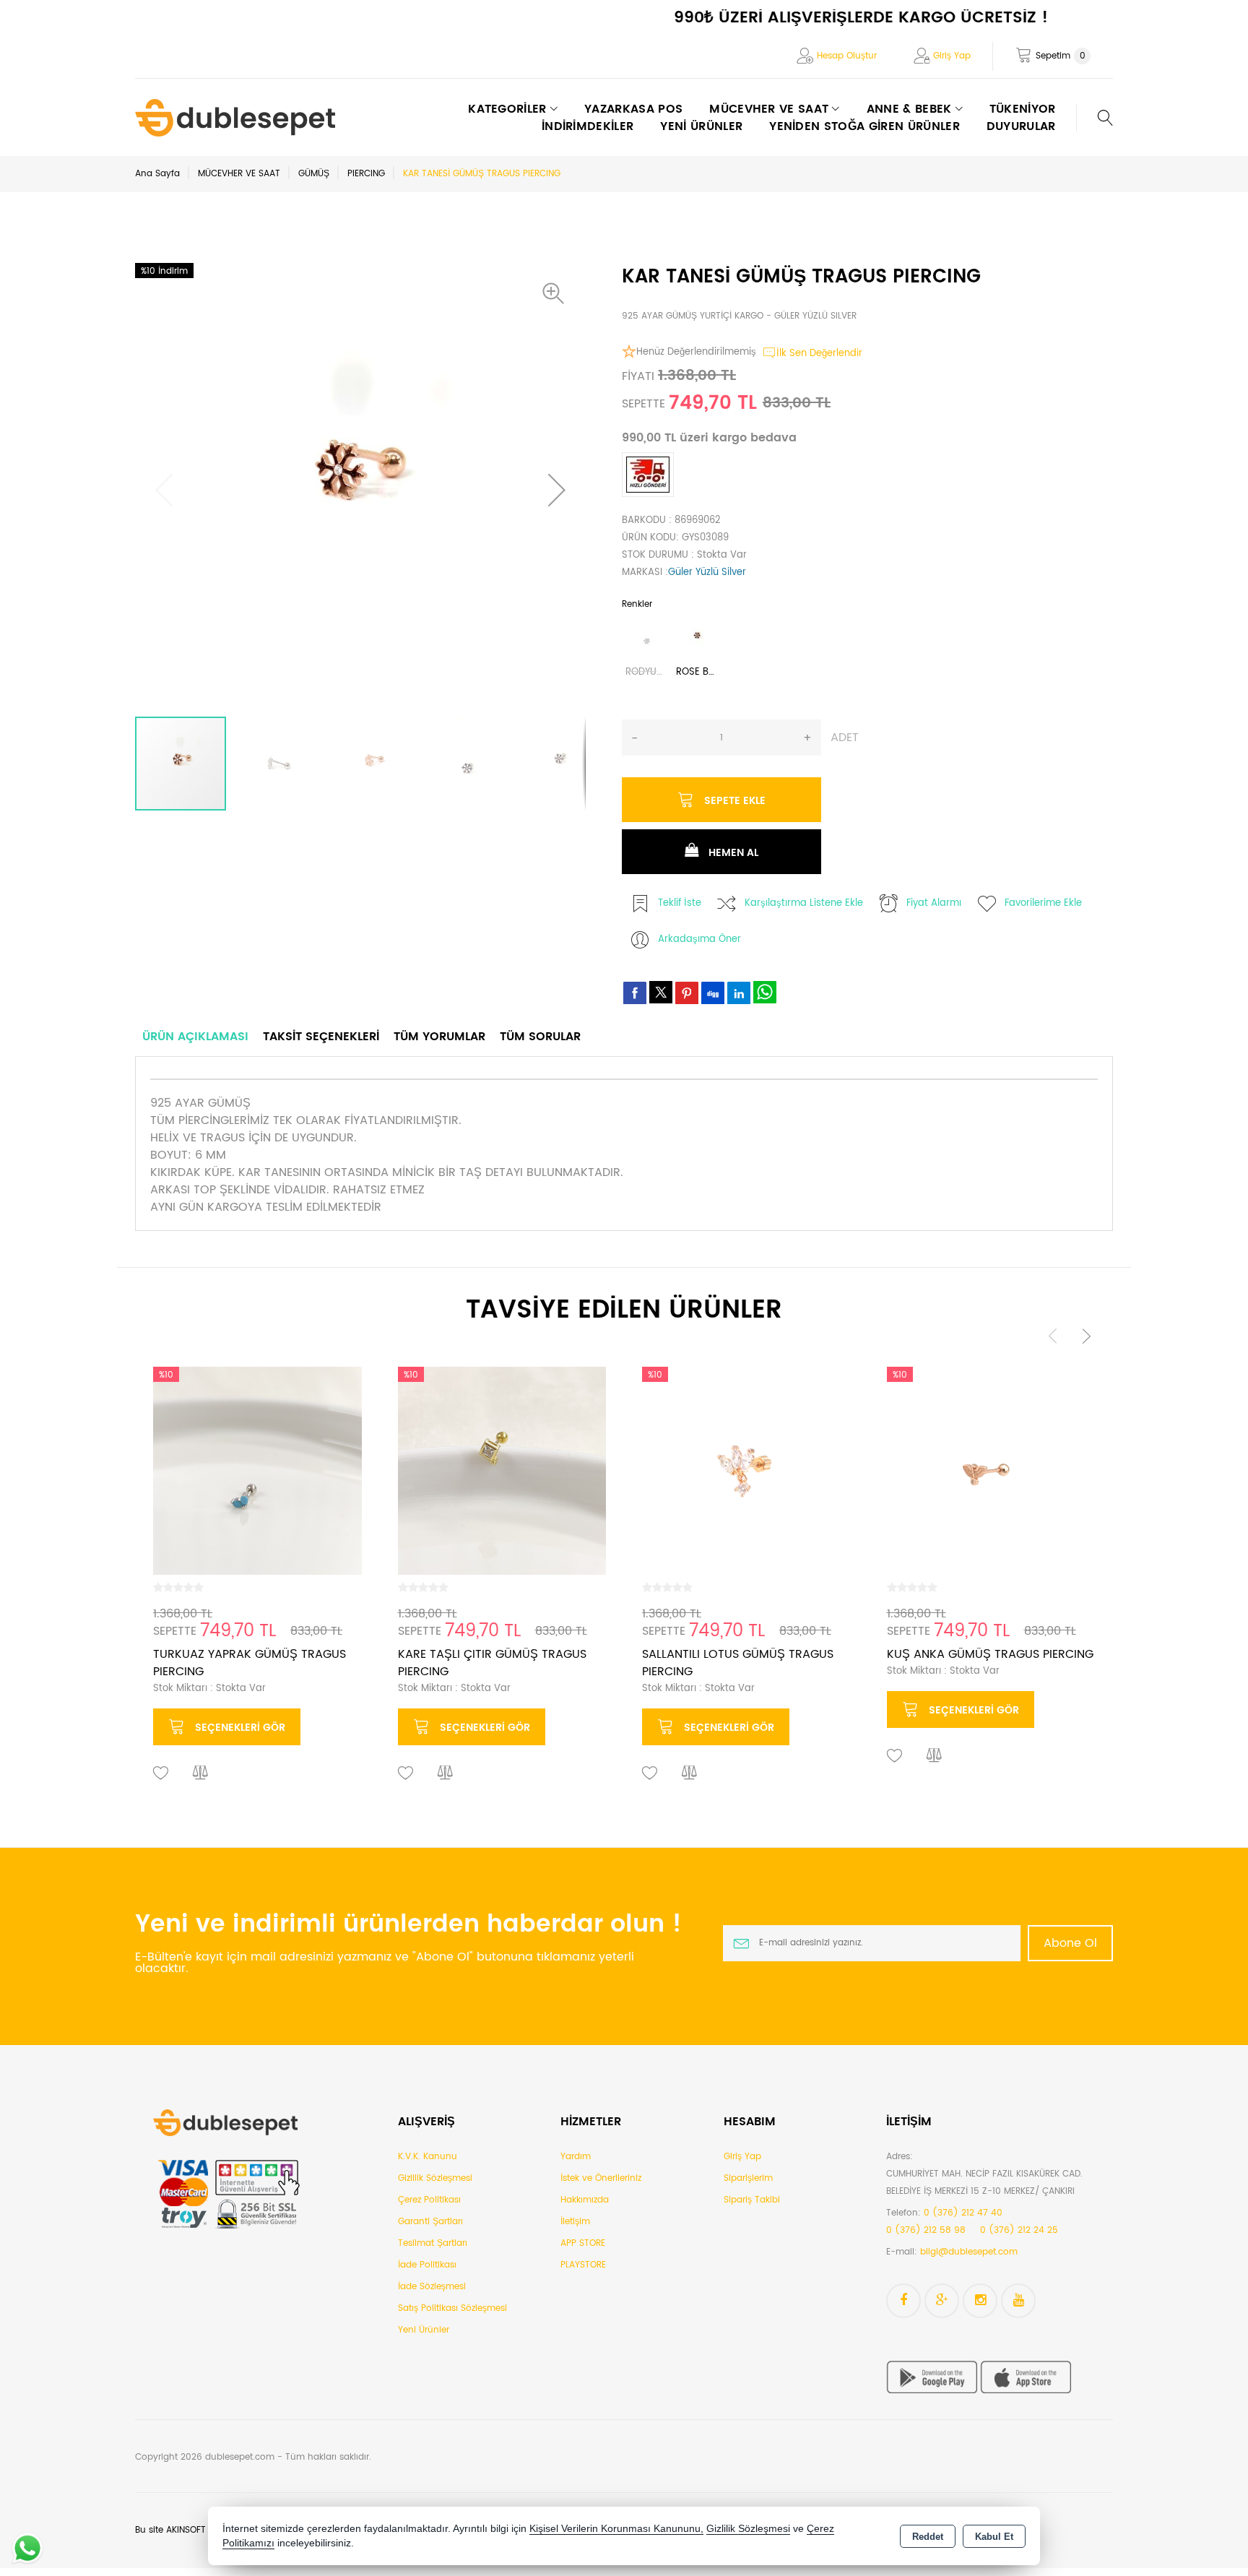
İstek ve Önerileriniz (601, 2178)
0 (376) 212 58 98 (926, 2230)
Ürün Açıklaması (195, 1037)
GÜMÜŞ (314, 174)
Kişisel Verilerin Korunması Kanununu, (616, 2529)
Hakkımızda (585, 2200)
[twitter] (661, 992)
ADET (845, 738)
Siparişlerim (748, 2178)
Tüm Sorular (540, 1037)
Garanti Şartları (430, 2222)
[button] (557, 293)
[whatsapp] (765, 992)
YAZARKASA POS (633, 109)
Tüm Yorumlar (439, 1037)
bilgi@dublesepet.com (969, 2252)
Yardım (576, 2157)
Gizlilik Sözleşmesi (435, 2178)
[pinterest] (687, 993)
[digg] (713, 993)
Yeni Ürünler (424, 2330)
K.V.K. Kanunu (428, 2157)
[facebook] (635, 993)
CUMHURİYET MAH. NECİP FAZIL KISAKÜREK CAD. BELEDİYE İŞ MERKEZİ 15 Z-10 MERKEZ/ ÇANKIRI (984, 2183)
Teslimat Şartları (433, 2243)
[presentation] (1053, 1336)
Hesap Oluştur (847, 56)
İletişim (575, 2222)
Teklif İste (680, 903)
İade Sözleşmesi (432, 2287)
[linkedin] (739, 993)
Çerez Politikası (429, 2200)
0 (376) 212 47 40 (963, 2213)
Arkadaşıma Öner (699, 939)
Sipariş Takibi (752, 2200)
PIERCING (366, 174)
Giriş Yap (952, 56)
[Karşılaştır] (201, 1773)
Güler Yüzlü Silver (707, 572)
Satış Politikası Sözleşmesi (452, 2308)
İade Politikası (427, 2265)
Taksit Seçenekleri (321, 1037)
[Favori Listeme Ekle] (161, 1773)
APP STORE (583, 2243)
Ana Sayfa (157, 174)
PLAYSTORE (583, 2265)
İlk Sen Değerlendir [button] (819, 354)
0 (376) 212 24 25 (1019, 2230)
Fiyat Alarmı (934, 903)
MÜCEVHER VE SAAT (239, 174)
